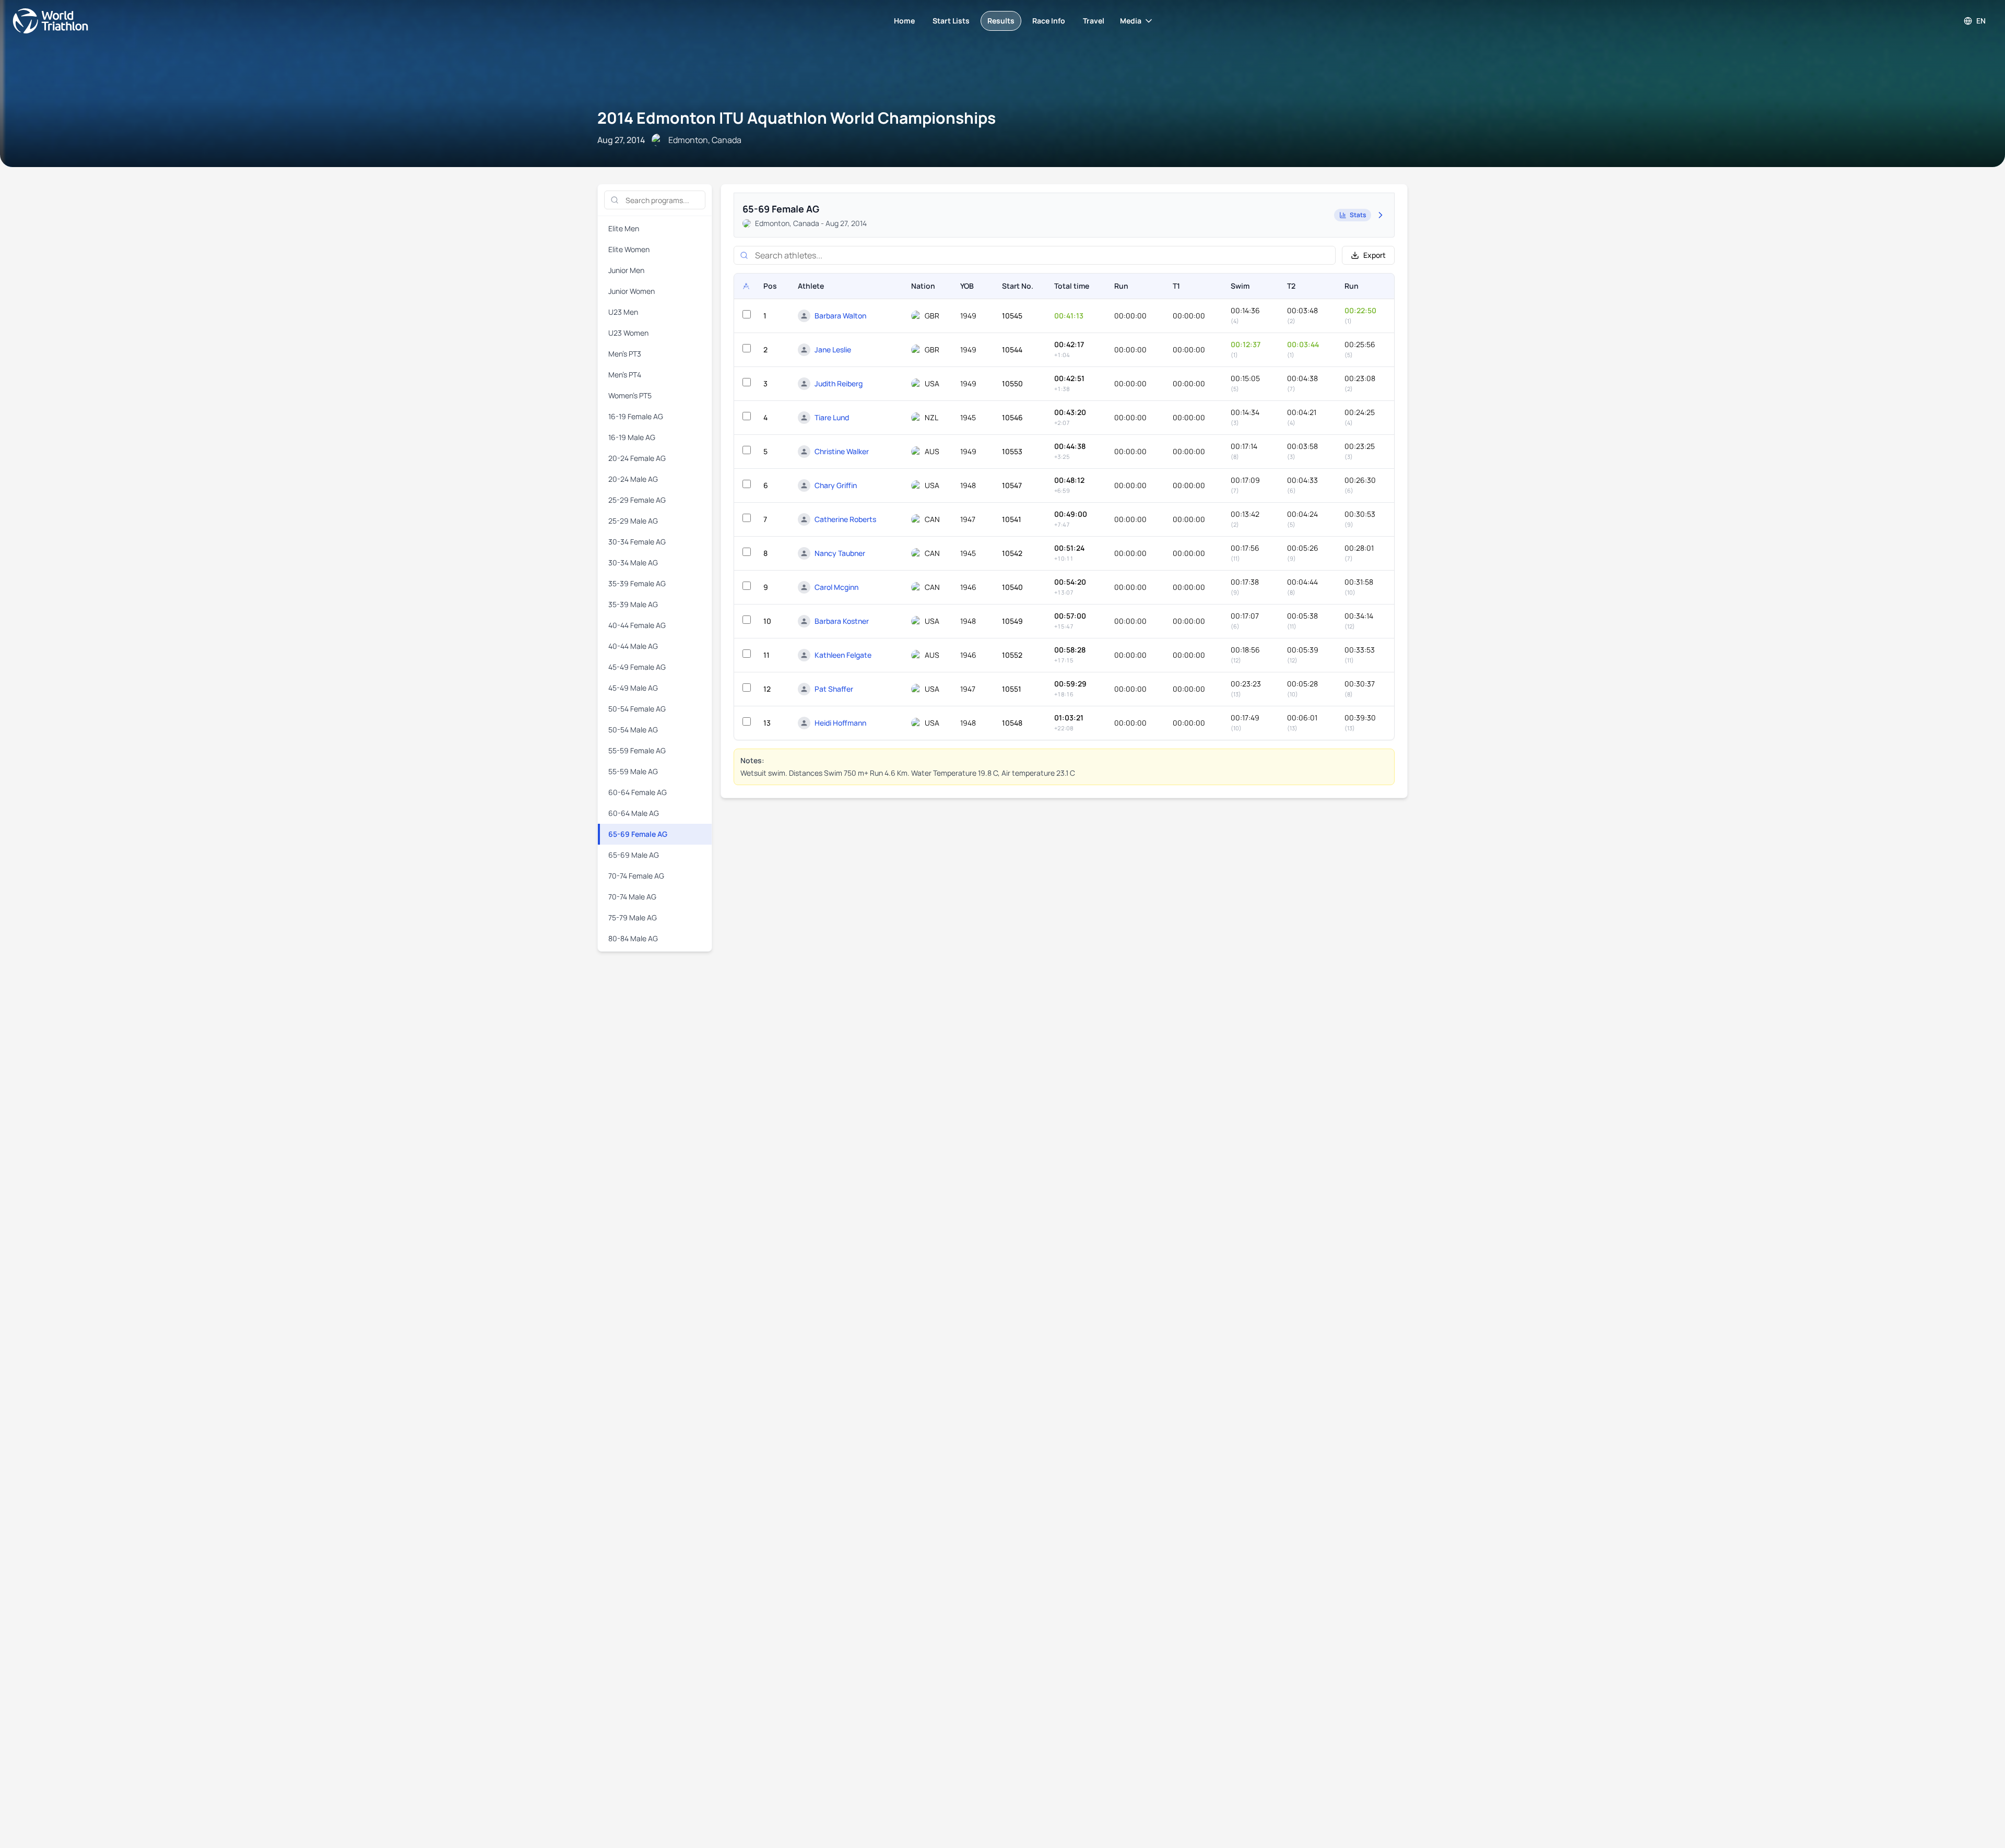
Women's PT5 (630, 395)
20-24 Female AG (637, 458)
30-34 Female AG (637, 542)
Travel (1094, 21)
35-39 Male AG (633, 604)
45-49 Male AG (633, 688)
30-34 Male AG (633, 562)
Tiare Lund (832, 417)
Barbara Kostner (842, 621)
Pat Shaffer (834, 689)
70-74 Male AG (632, 897)
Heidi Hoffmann (840, 723)
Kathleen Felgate (843, 655)
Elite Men (624, 228)
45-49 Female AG (637, 667)
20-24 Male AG (633, 479)
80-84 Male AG (633, 938)
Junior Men (626, 270)
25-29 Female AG (637, 500)
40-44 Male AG (633, 646)
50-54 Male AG (633, 730)
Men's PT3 (625, 354)
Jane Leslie (833, 350)
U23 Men (623, 312)
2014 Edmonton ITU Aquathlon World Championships (797, 118)
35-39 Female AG (637, 583)
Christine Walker (842, 451)
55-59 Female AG (637, 750)
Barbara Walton (840, 316)
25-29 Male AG (633, 521)
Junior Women (632, 291)
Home (904, 21)
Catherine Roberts (845, 519)
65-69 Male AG (634, 855)
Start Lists (951, 21)
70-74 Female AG (636, 876)
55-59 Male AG (633, 771)
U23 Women (628, 333)
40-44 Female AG (637, 625)
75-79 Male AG (633, 917)
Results (1001, 21)
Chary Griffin (836, 485)
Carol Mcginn (836, 587)
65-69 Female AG (638, 834)
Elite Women (629, 249)
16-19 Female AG (636, 416)
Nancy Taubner (840, 553)
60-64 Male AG (634, 813)
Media (1131, 21)
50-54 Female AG (637, 709)
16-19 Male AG (632, 437)
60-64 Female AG (638, 792)
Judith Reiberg (839, 383)
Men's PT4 (625, 375)
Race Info (1049, 21)
